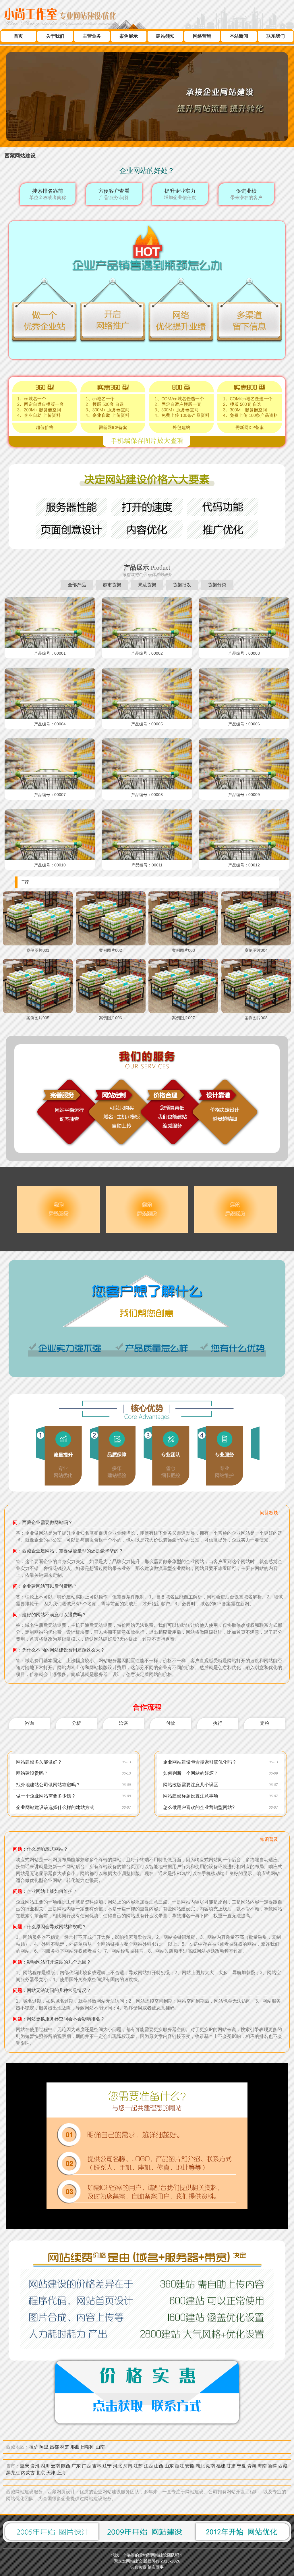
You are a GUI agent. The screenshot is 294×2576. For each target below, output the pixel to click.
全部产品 (77, 585)
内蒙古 (28, 2473)
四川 (45, 2466)
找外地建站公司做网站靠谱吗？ (48, 1785)
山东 (169, 2466)
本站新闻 (239, 36)
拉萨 (34, 2447)
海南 (262, 2466)
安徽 (190, 2466)
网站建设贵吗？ (32, 1773)
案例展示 (129, 36)
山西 (159, 2466)
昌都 (54, 2447)
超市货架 (112, 585)
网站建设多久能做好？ (39, 1762)
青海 (252, 2466)
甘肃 (231, 2466)
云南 (55, 2466)
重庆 (24, 2466)
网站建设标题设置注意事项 (191, 1796)
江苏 (138, 2466)
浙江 (179, 2466)
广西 (86, 2466)
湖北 (200, 2466)
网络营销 (202, 36)
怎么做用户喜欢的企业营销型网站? (199, 1807)
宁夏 (241, 2466)
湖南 (210, 2466)
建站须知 (165, 36)
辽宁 (107, 2466)
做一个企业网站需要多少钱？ (46, 1796)
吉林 (97, 2466)
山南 (100, 2447)
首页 (18, 36)
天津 (51, 2473)
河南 (128, 2466)
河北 (117, 2466)
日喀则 (88, 2447)
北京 (40, 2473)
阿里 (44, 2447)
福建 (221, 2466)
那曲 (75, 2447)
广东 (76, 2466)
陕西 (66, 2466)
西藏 (283, 2466)
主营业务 (92, 36)
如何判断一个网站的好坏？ (191, 1773)
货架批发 (182, 585)
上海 (61, 2473)
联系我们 (276, 36)
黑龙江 (13, 2473)
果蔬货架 (147, 585)
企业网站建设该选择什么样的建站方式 (55, 1807)
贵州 (35, 2466)
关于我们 (55, 36)
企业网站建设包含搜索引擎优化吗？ (200, 1762)
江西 (148, 2466)
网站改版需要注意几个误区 (191, 1785)
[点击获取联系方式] (147, 2430)
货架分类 (217, 585)
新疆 (272, 2466)
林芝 (65, 2447)
